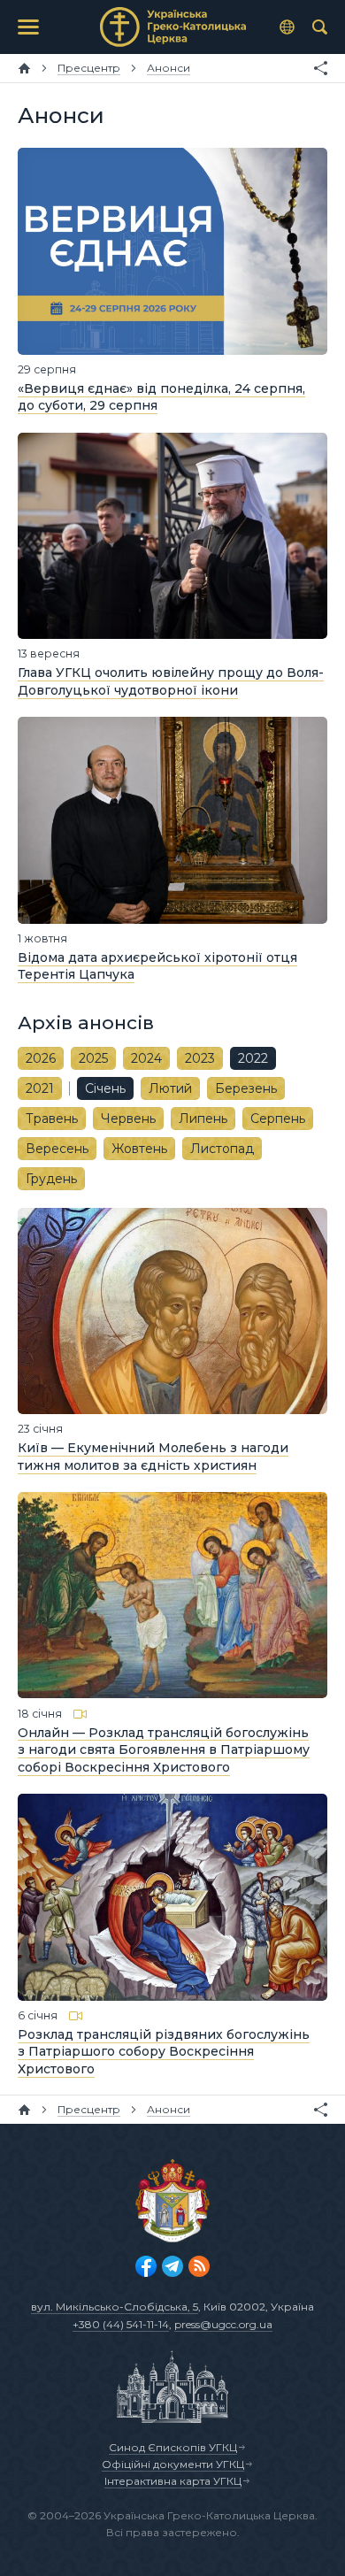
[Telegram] (172, 2266)
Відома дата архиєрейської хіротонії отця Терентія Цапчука (157, 966)
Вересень (57, 1149)
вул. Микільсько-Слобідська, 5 (115, 2307)
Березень (246, 1088)
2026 (41, 1058)
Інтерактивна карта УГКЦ (173, 2481)
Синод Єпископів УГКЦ (173, 2447)
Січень (105, 1088)
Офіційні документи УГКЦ (173, 2464)
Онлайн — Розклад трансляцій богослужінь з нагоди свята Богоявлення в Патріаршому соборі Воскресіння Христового (164, 1749)
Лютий (170, 1088)
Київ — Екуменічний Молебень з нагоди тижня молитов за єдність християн (153, 1457)
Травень (52, 1119)
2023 (200, 1058)
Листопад (222, 1149)
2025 (93, 1058)
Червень (128, 1119)
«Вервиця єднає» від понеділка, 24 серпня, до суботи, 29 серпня (161, 397)
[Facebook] (146, 2266)
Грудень (51, 1179)
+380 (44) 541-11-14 (121, 2324)
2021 (40, 1088)
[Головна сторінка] (24, 68)
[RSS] (199, 2266)
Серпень (278, 1119)
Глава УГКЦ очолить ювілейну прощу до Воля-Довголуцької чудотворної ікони (171, 681)
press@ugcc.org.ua (223, 2324)
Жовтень (139, 1149)
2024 (146, 1058)
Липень (203, 1119)
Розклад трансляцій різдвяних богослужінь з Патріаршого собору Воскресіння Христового (164, 2052)
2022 (253, 1058)
